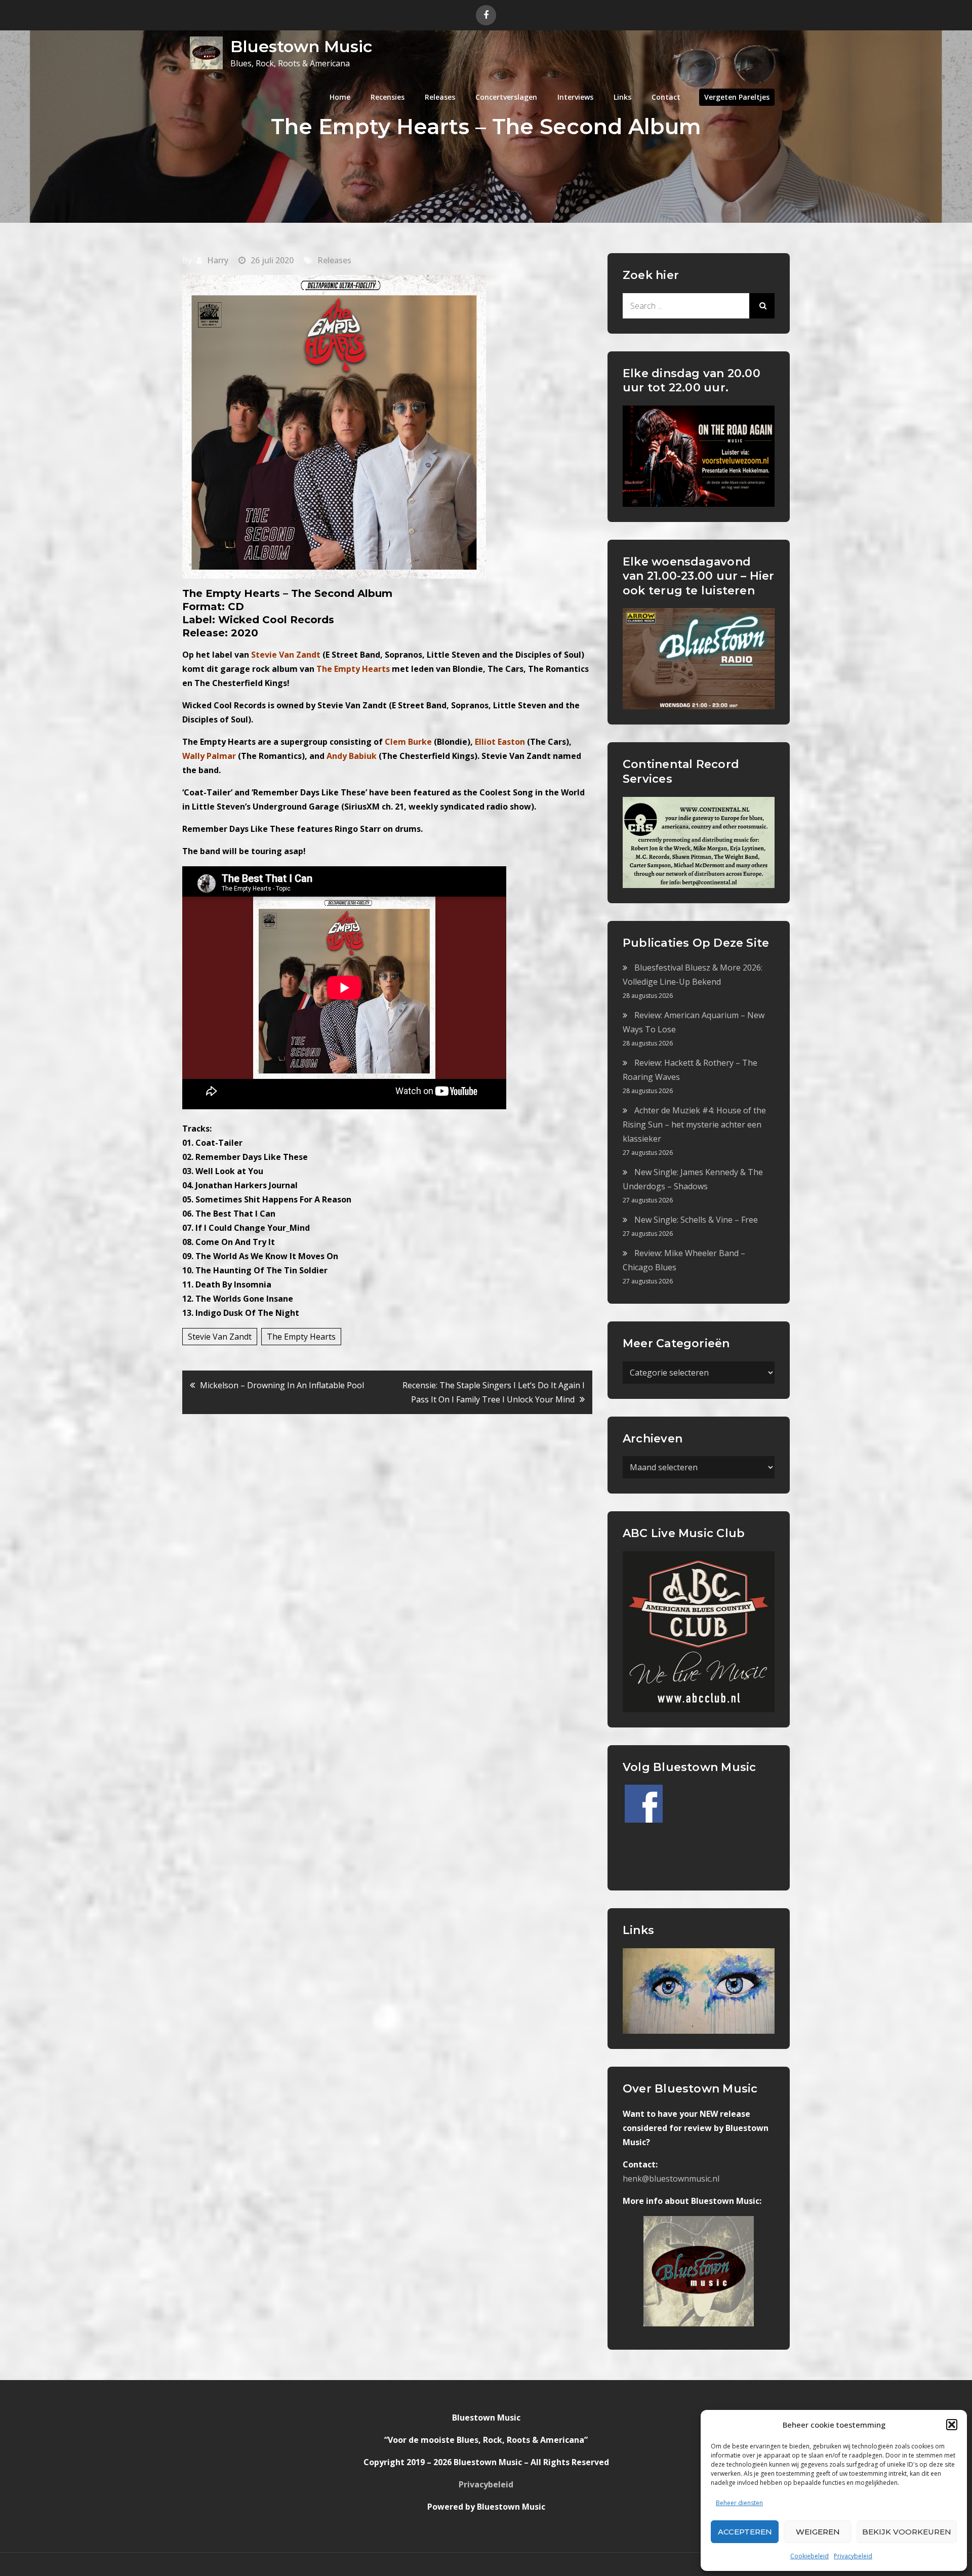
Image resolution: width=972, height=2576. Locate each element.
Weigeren (818, 2532)
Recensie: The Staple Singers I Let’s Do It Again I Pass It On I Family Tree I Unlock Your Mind (494, 1392)
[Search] (762, 306)
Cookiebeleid (809, 2556)
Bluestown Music (301, 46)
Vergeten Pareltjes (737, 97)
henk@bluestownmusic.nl (671, 2179)
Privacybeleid (853, 2556)
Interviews (575, 97)
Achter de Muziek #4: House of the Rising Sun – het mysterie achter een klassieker (694, 1124)
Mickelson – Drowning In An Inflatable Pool (282, 1385)
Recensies (388, 97)
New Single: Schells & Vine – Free (696, 1220)
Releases (440, 97)
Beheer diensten (739, 2503)
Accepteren (745, 2532)
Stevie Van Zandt (220, 1337)
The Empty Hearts (301, 1337)
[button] (952, 2425)
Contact (666, 97)
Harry (218, 260)
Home (340, 97)
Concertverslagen (506, 97)
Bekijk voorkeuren (907, 2532)
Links (622, 97)
